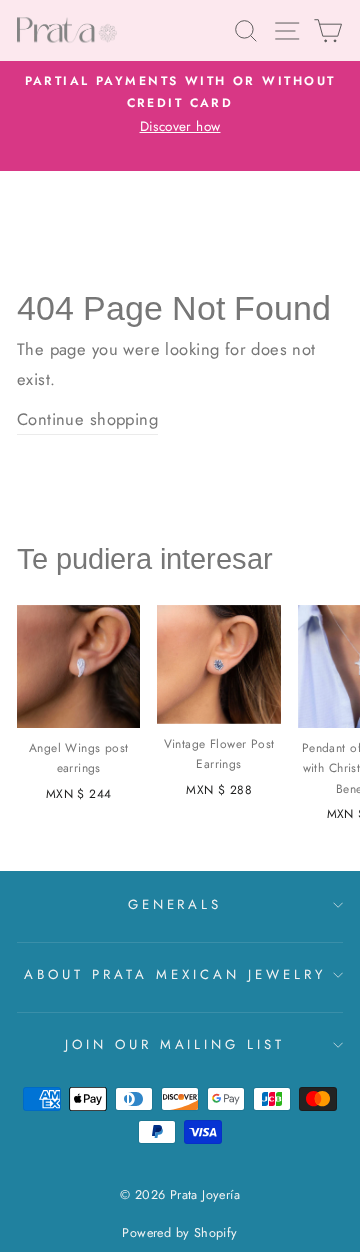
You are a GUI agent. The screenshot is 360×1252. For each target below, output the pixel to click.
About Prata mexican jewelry (174, 974)
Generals (175, 904)
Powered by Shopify (179, 1233)
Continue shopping (87, 419)
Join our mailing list (175, 1044)
